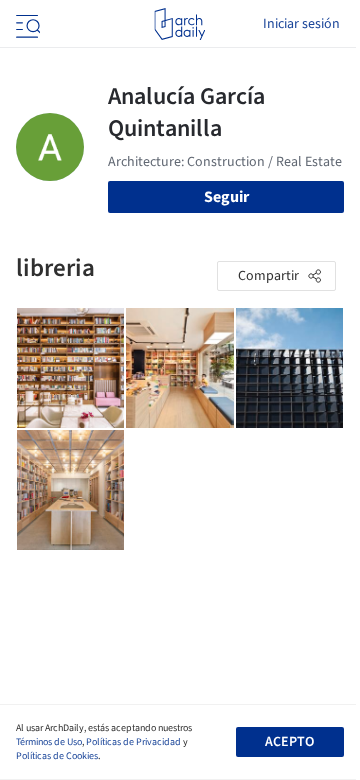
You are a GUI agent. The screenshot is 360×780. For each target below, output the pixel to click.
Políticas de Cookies (57, 756)
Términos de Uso (49, 742)
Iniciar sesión (301, 24)
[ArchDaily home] (179, 24)
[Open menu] (26, 24)
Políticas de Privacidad (133, 742)
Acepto (289, 742)
